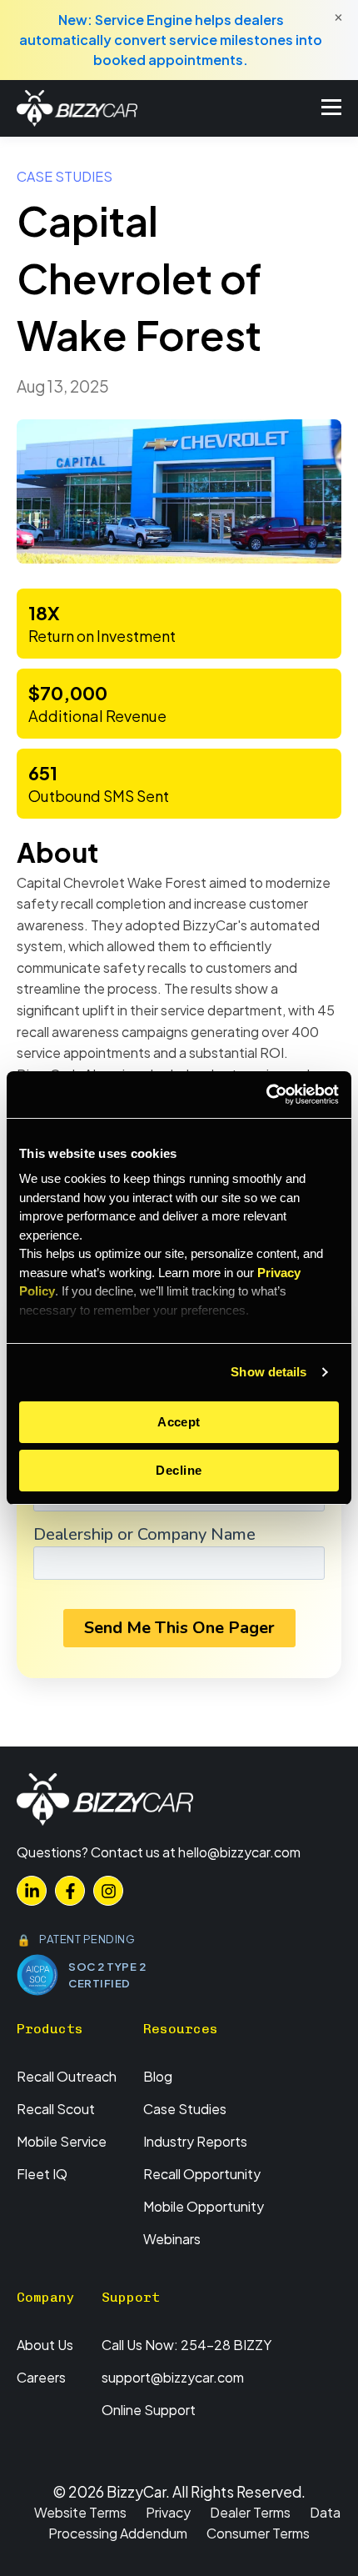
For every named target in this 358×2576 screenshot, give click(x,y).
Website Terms (80, 2512)
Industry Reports (195, 2141)
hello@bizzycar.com (239, 1852)
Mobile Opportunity (204, 2206)
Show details (268, 1372)
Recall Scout (56, 2109)
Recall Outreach (67, 2076)
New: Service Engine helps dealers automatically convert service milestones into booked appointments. (171, 40)
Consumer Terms (258, 2533)
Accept (179, 1422)
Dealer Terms (250, 2512)
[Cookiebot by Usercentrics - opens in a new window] (266, 1095)
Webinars (172, 2239)
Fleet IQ (42, 2174)
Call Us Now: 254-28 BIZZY (186, 2345)
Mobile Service (62, 2141)
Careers (41, 2377)
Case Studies (185, 2109)
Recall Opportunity (202, 2174)
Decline (179, 1470)
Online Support (149, 2410)
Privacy (168, 2512)
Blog (158, 2076)
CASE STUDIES (65, 176)
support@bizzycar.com (173, 2377)
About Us (45, 2345)
